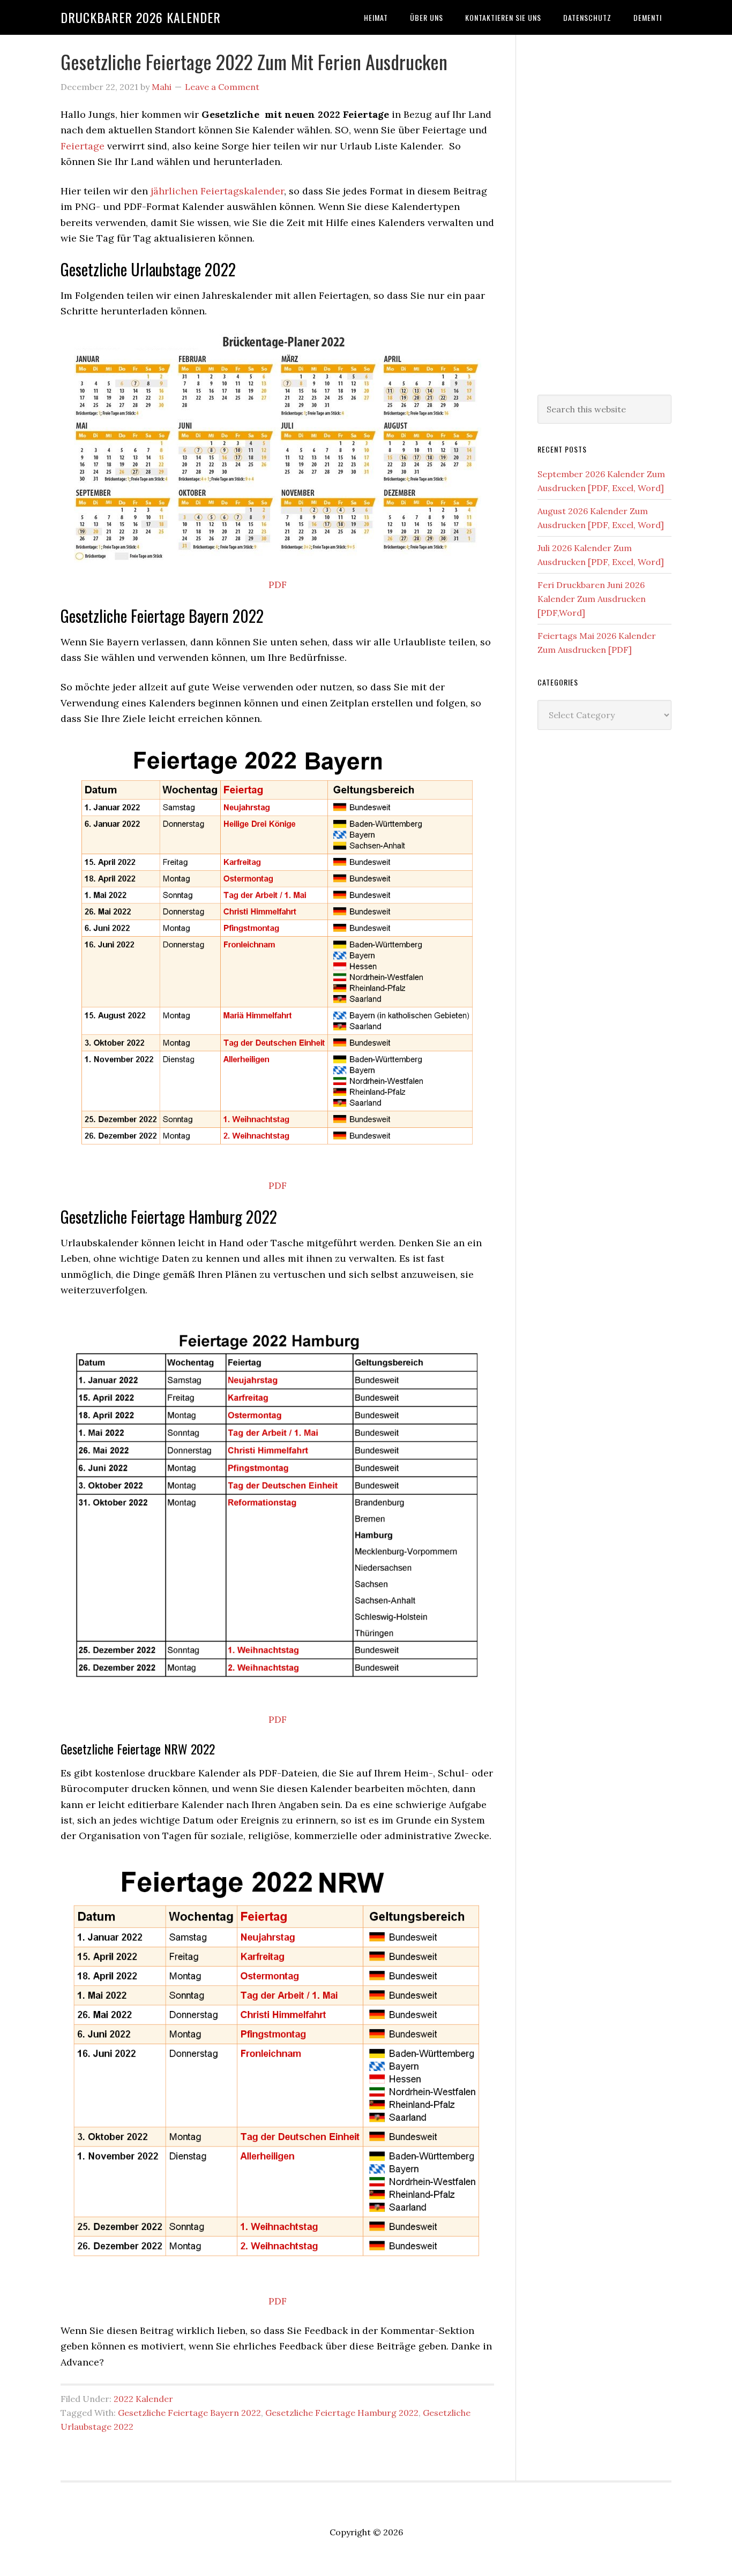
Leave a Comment (222, 87)
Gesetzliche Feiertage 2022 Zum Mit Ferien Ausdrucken (254, 61)
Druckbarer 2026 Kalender (141, 17)
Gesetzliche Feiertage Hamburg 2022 (342, 2413)
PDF (278, 585)
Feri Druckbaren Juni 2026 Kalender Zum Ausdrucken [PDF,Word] (592, 599)
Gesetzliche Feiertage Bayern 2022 (189, 2413)
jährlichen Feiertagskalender (217, 191)
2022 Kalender (143, 2399)
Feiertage (83, 146)
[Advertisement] (604, 213)
